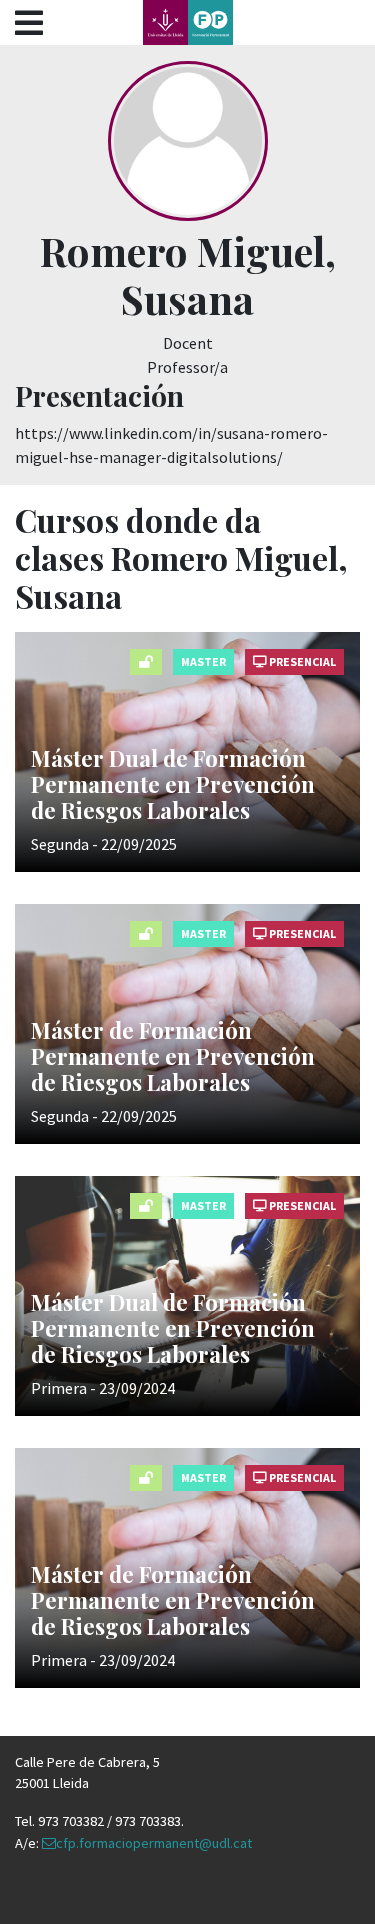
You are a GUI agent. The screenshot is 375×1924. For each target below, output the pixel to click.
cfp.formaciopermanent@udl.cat (154, 1843)
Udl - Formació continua (188, 22)
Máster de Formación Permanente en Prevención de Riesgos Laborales (173, 1056)
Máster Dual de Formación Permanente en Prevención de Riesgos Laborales (173, 784)
